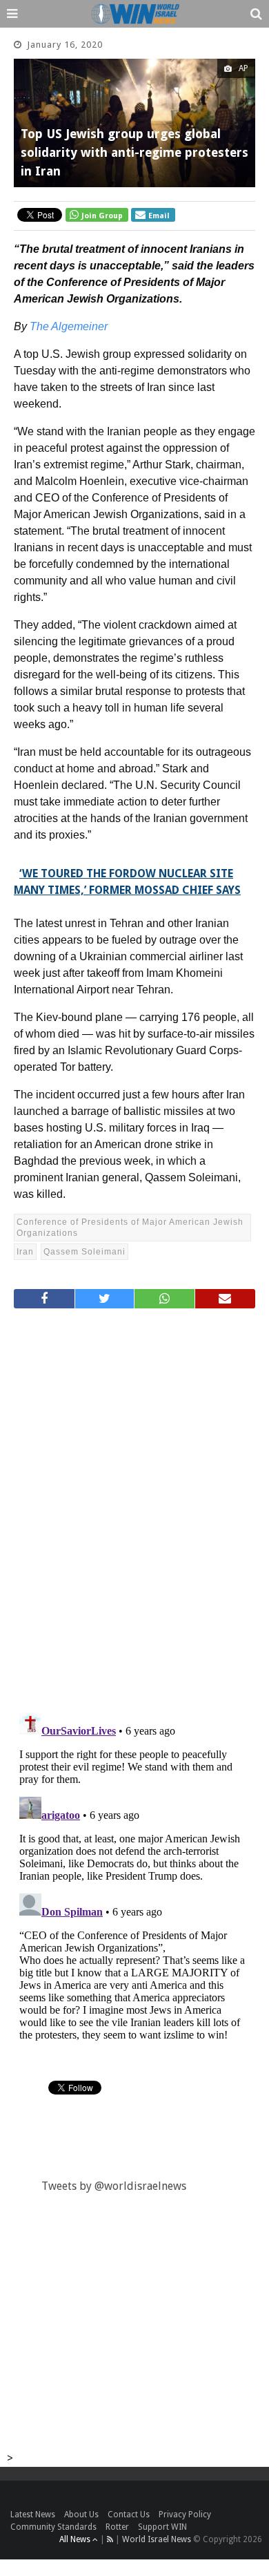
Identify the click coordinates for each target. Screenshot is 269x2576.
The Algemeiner (70, 326)
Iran (25, 1252)
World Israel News (157, 2539)
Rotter (117, 2527)
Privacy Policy (185, 2515)
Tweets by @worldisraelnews (114, 2186)
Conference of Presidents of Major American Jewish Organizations (130, 1228)
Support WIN (162, 2527)
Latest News (33, 2515)
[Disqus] (134, 1505)
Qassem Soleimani (84, 1252)
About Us (81, 2515)
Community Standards (53, 2527)
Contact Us (129, 2515)
